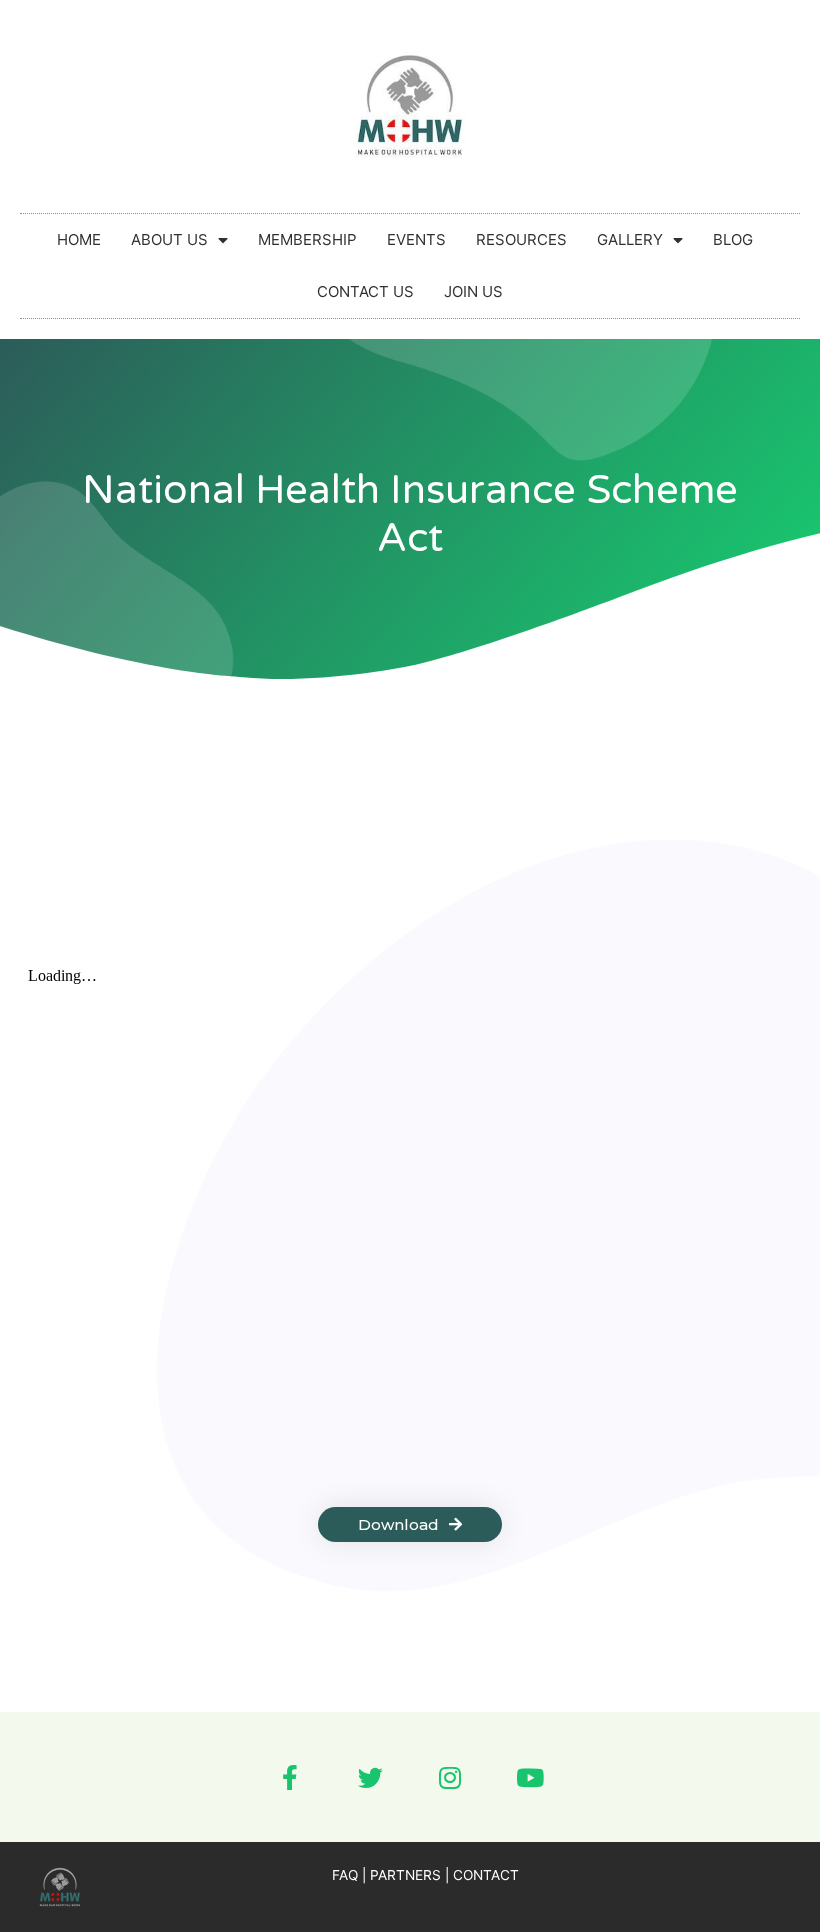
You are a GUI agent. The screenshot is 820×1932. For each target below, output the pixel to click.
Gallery (630, 239)
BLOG (733, 239)
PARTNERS (405, 1875)
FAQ (345, 1875)
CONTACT (486, 1875)
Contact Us (365, 291)
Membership (307, 239)
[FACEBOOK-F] (290, 1777)
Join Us (473, 291)
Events (416, 239)
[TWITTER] (370, 1777)
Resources (521, 239)
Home (79, 239)
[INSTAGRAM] (450, 1777)
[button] (410, 1524)
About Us (169, 239)
